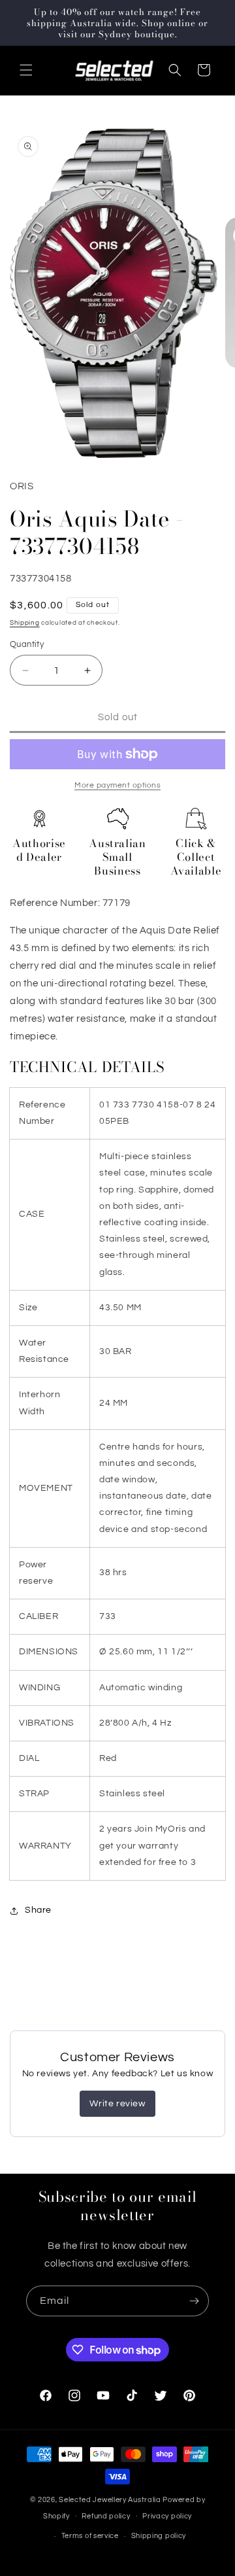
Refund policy (106, 2516)
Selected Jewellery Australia (110, 2500)
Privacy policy (167, 2516)
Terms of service (90, 2536)
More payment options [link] (117, 785)
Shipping (25, 623)
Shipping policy (159, 2536)
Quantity (27, 644)
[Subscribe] (194, 2301)
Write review (117, 2104)
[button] (26, 70)
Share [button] (38, 1910)
